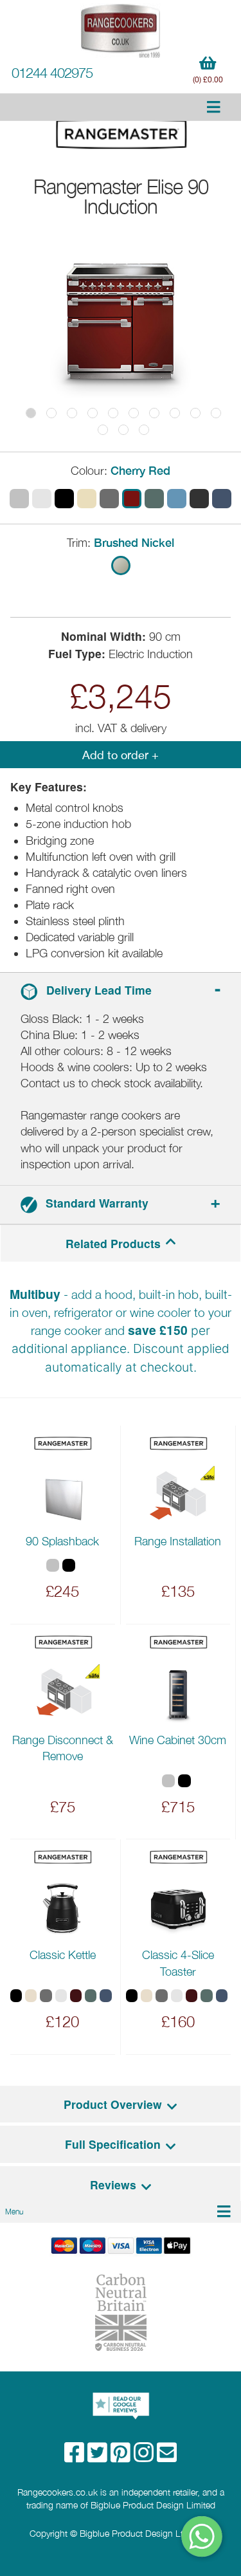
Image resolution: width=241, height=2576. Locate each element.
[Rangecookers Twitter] (99, 2457)
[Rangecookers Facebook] (76, 2457)
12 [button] (123, 430)
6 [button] (134, 413)
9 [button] (195, 413)
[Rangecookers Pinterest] (122, 2457)
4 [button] (93, 413)
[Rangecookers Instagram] (145, 2457)
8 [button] (175, 413)
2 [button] (51, 413)
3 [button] (72, 413)
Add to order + (121, 755)
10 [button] (216, 413)
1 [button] (31, 413)
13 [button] (144, 430)
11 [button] (103, 430)
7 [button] (154, 413)
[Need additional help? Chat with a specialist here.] (202, 2536)
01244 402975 (52, 73)
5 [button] (113, 413)
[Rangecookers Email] (167, 2457)
